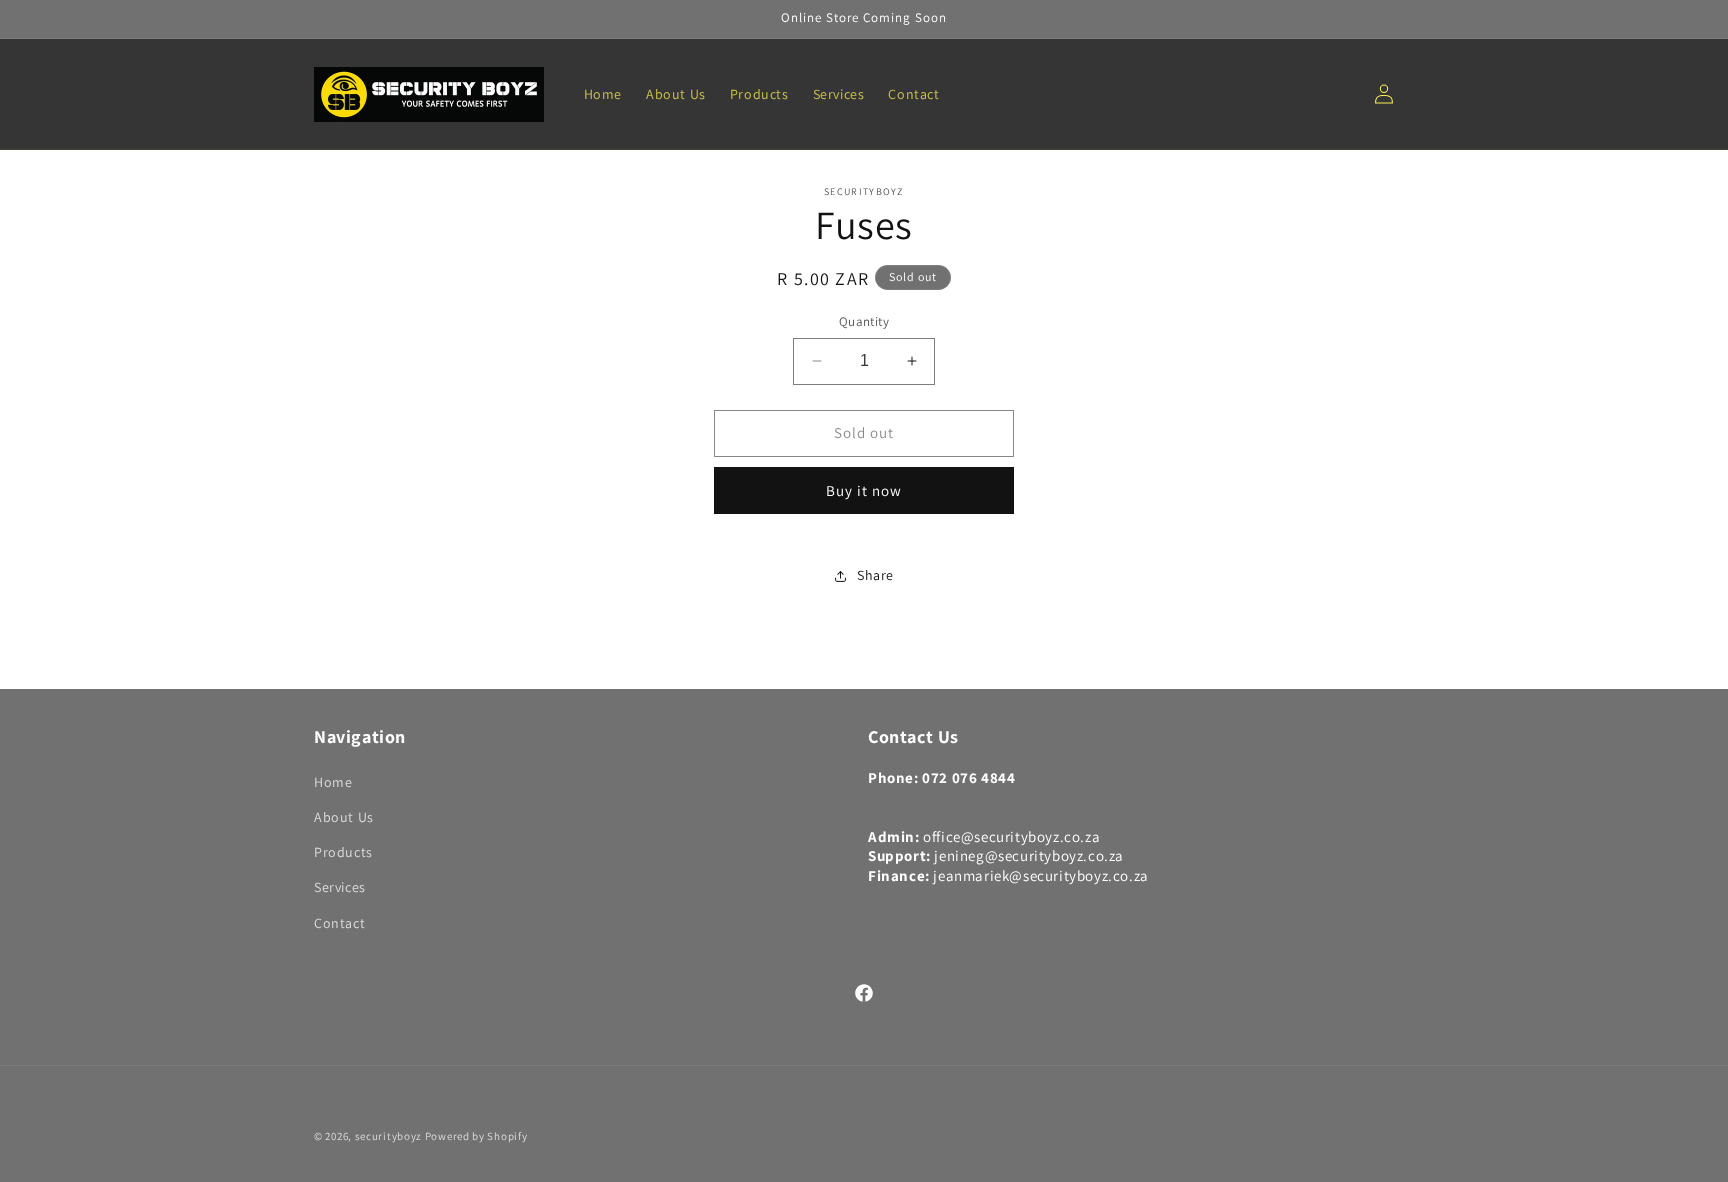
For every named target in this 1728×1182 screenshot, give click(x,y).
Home (333, 782)
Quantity (864, 321)
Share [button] (875, 575)
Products (343, 852)
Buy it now (864, 490)
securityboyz (388, 1136)
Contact (339, 923)
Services (340, 887)
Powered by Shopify (476, 1136)
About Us (344, 817)
